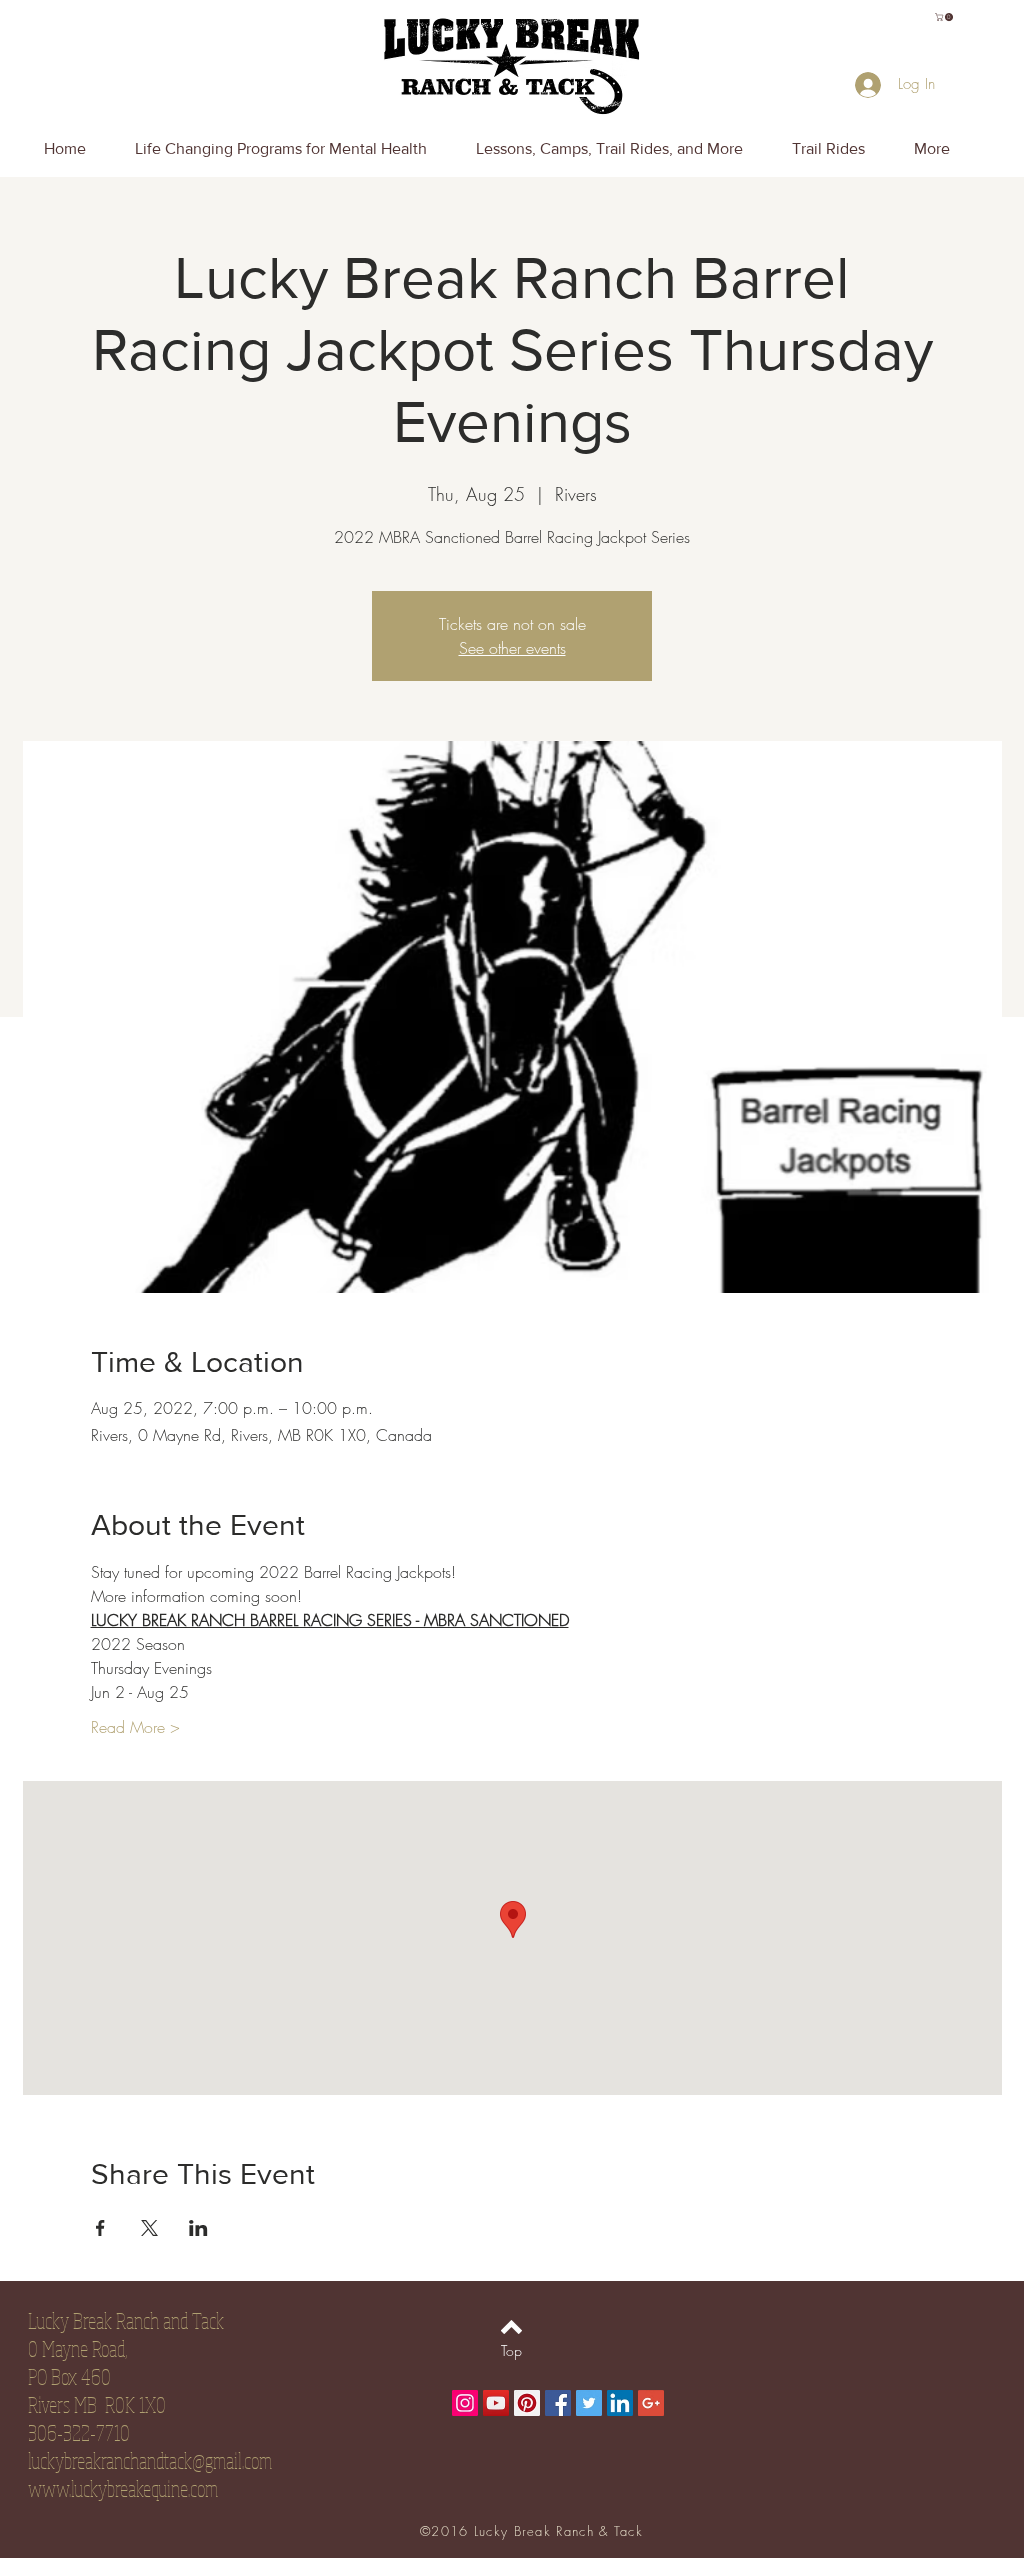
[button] (945, 17)
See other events (512, 648)
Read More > (135, 1727)
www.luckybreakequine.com (123, 2488)
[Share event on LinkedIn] (198, 2228)
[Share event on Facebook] (100, 2228)
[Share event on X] (149, 2228)
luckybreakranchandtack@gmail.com (150, 2460)
